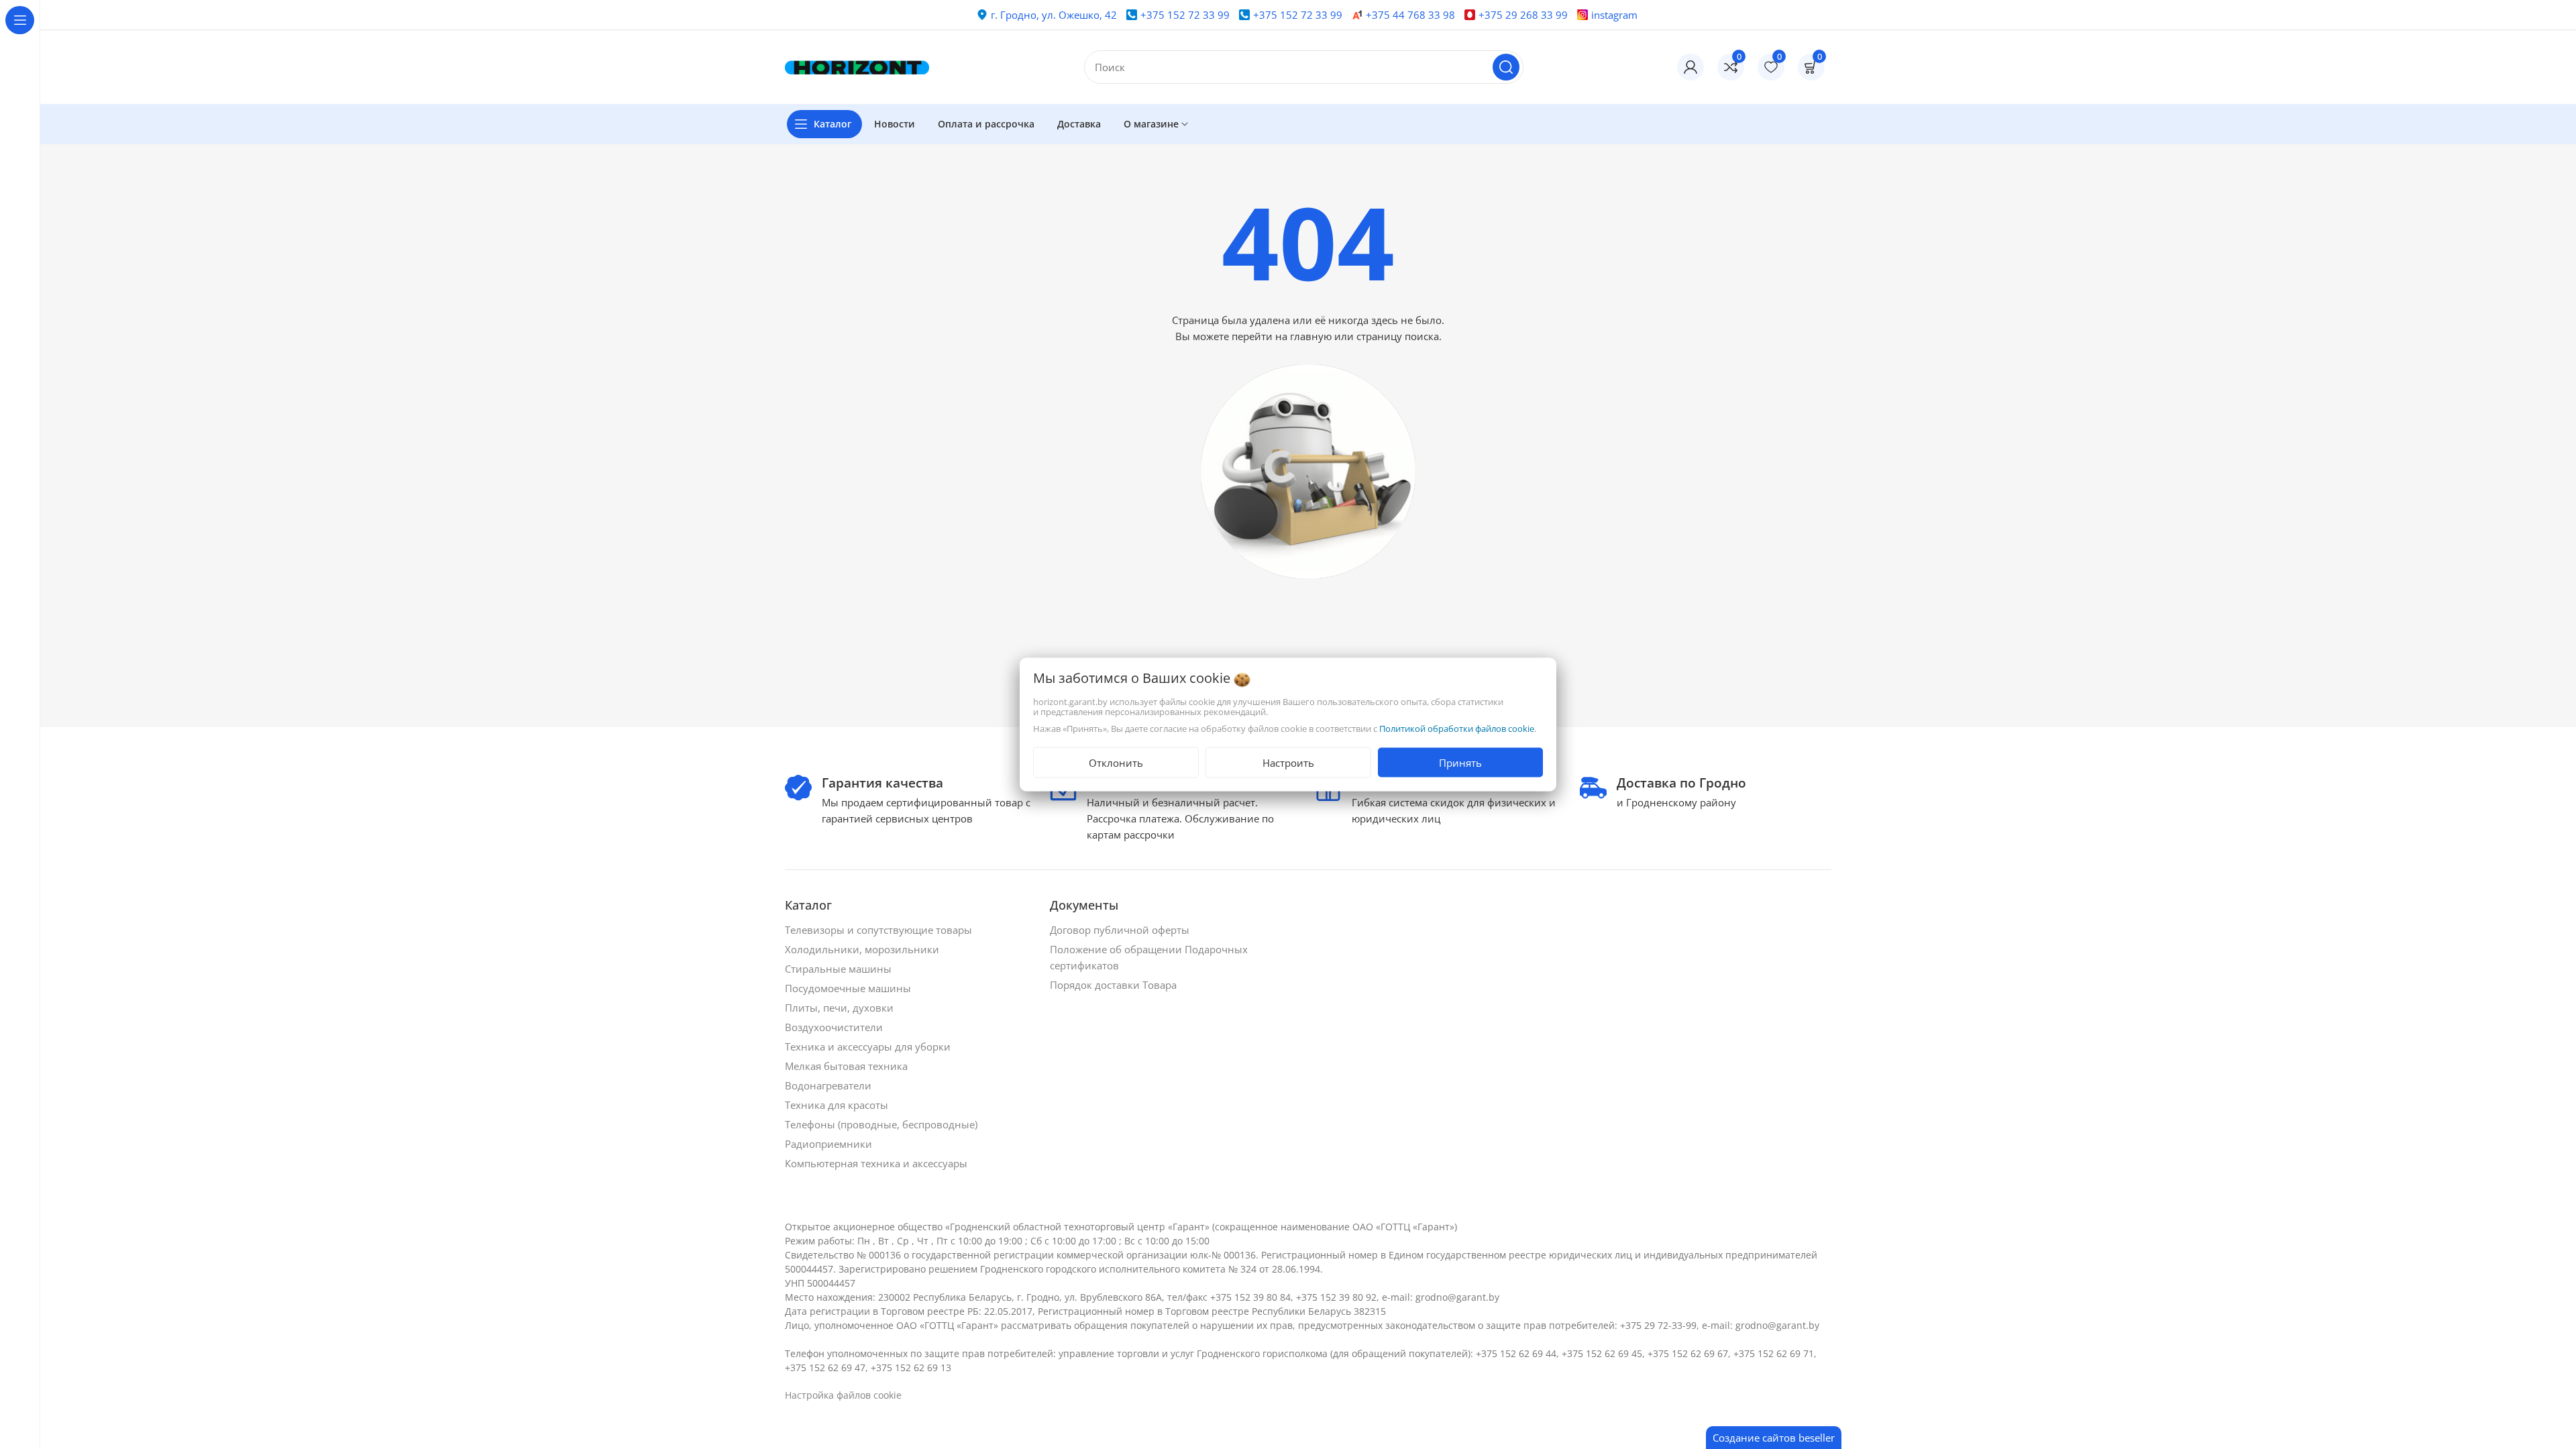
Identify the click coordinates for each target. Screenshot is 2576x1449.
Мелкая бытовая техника (848, 1066)
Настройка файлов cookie (843, 1395)
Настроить (1288, 763)
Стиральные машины (840, 969)
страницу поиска (1398, 336)
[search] (1506, 67)
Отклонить (1116, 763)
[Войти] (1690, 67)
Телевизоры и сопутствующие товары (880, 930)
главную (1311, 336)
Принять (1460, 763)
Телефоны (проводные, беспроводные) (882, 1124)
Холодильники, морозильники (863, 949)
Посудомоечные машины (849, 988)
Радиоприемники (830, 1144)
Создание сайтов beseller (1774, 1438)
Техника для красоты (838, 1105)
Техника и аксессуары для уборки (869, 1046)
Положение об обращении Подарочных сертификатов (1149, 957)
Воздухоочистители (835, 1027)
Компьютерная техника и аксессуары (877, 1163)
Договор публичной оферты (1121, 930)
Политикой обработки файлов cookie (1457, 729)
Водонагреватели (829, 1085)
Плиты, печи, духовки (841, 1008)
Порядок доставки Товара (1115, 985)
